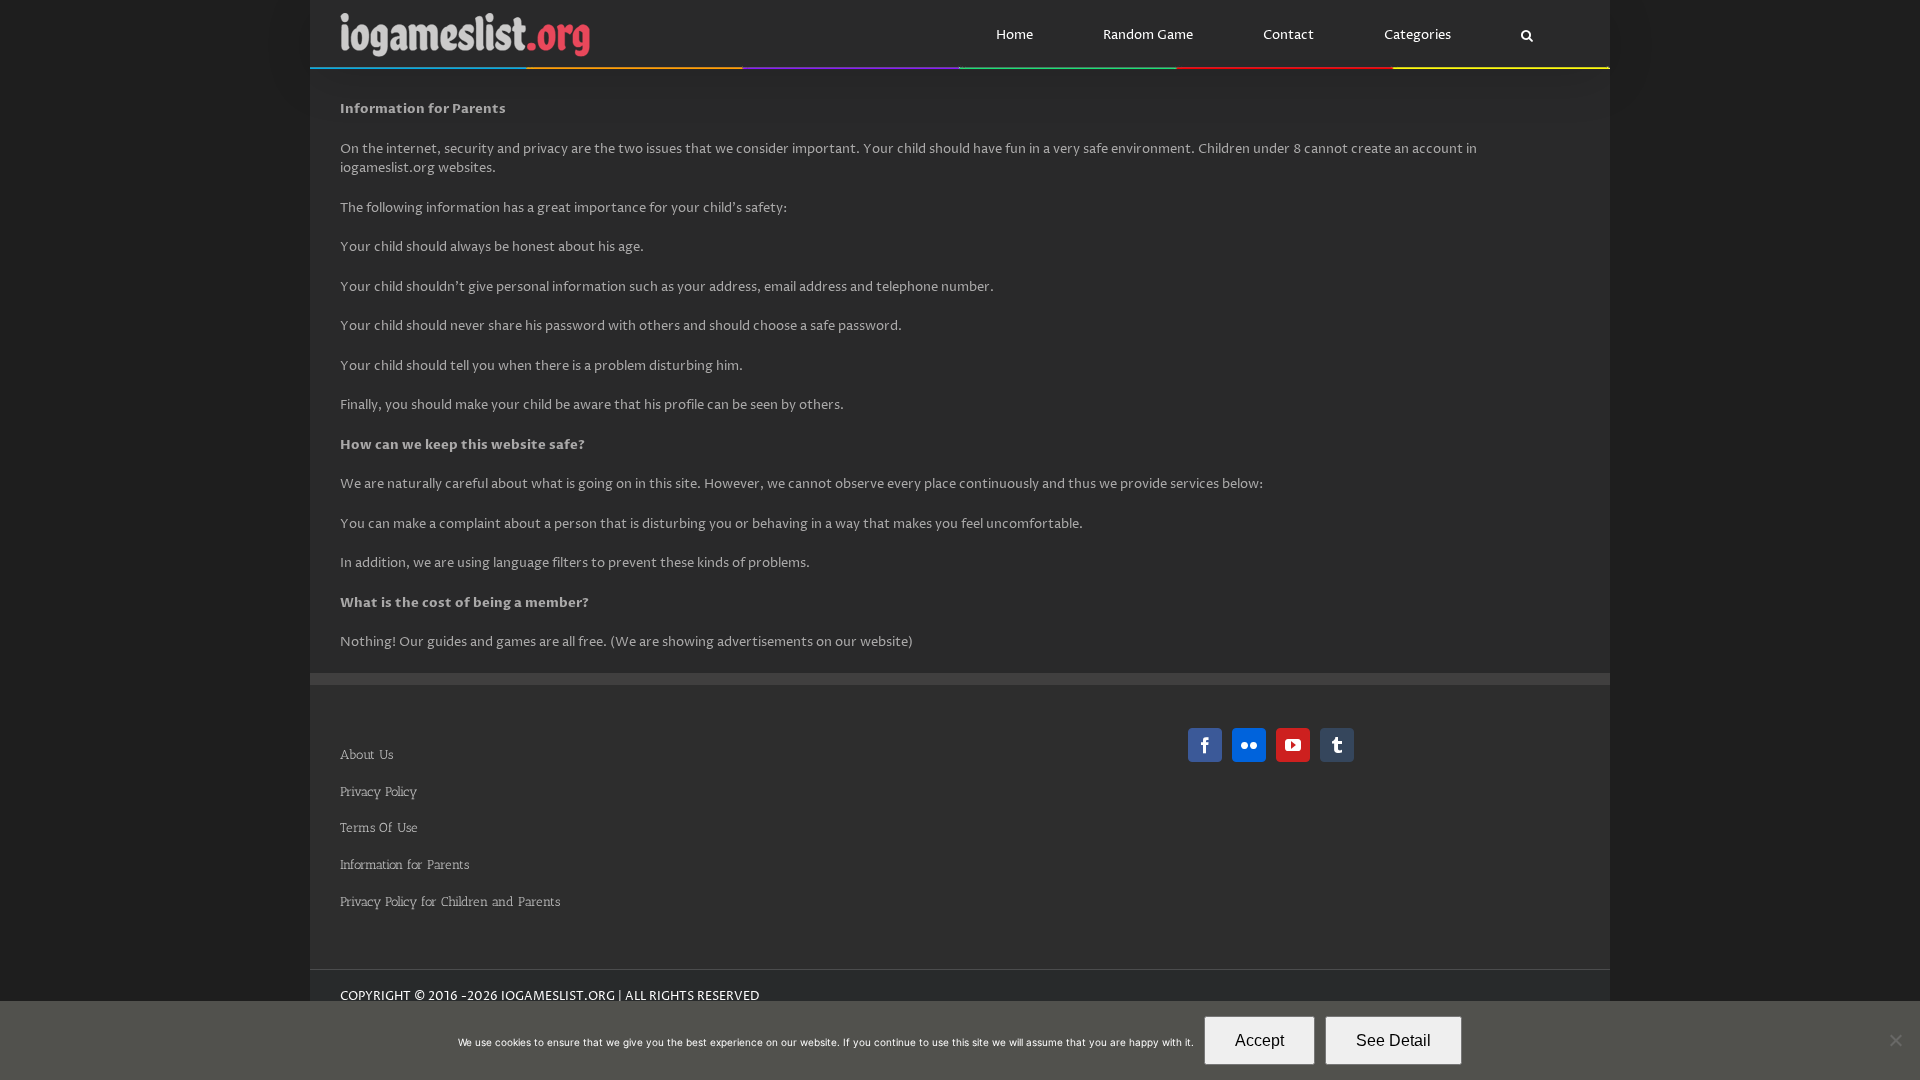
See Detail (1393, 1040)
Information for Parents (404, 864)
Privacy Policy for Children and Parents (450, 901)
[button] (1526, 35)
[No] (1895, 1040)
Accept (1259, 1040)
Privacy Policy (378, 791)
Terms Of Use (379, 827)
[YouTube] (1293, 745)
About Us (366, 754)
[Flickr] (1249, 745)
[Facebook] (1205, 745)
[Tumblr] (1337, 745)
